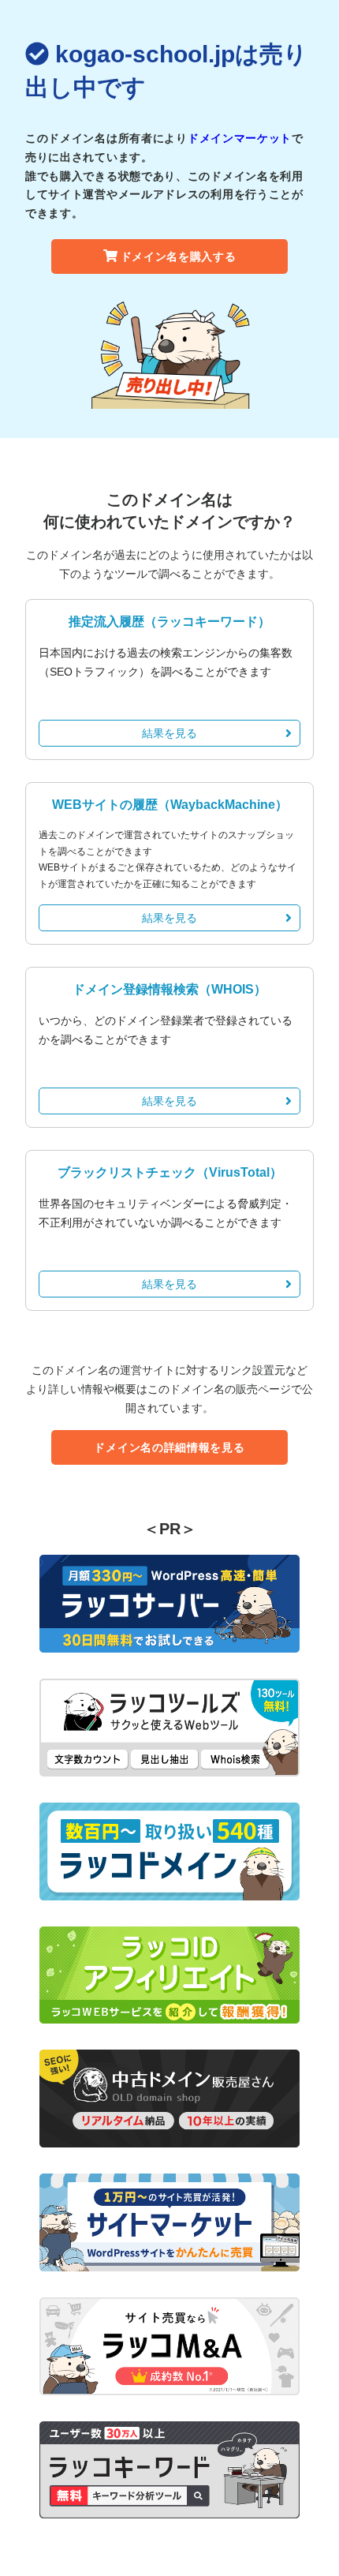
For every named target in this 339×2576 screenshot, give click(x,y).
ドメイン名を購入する (179, 256)
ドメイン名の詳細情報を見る (169, 1447)
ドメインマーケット (240, 138)
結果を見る (169, 733)
